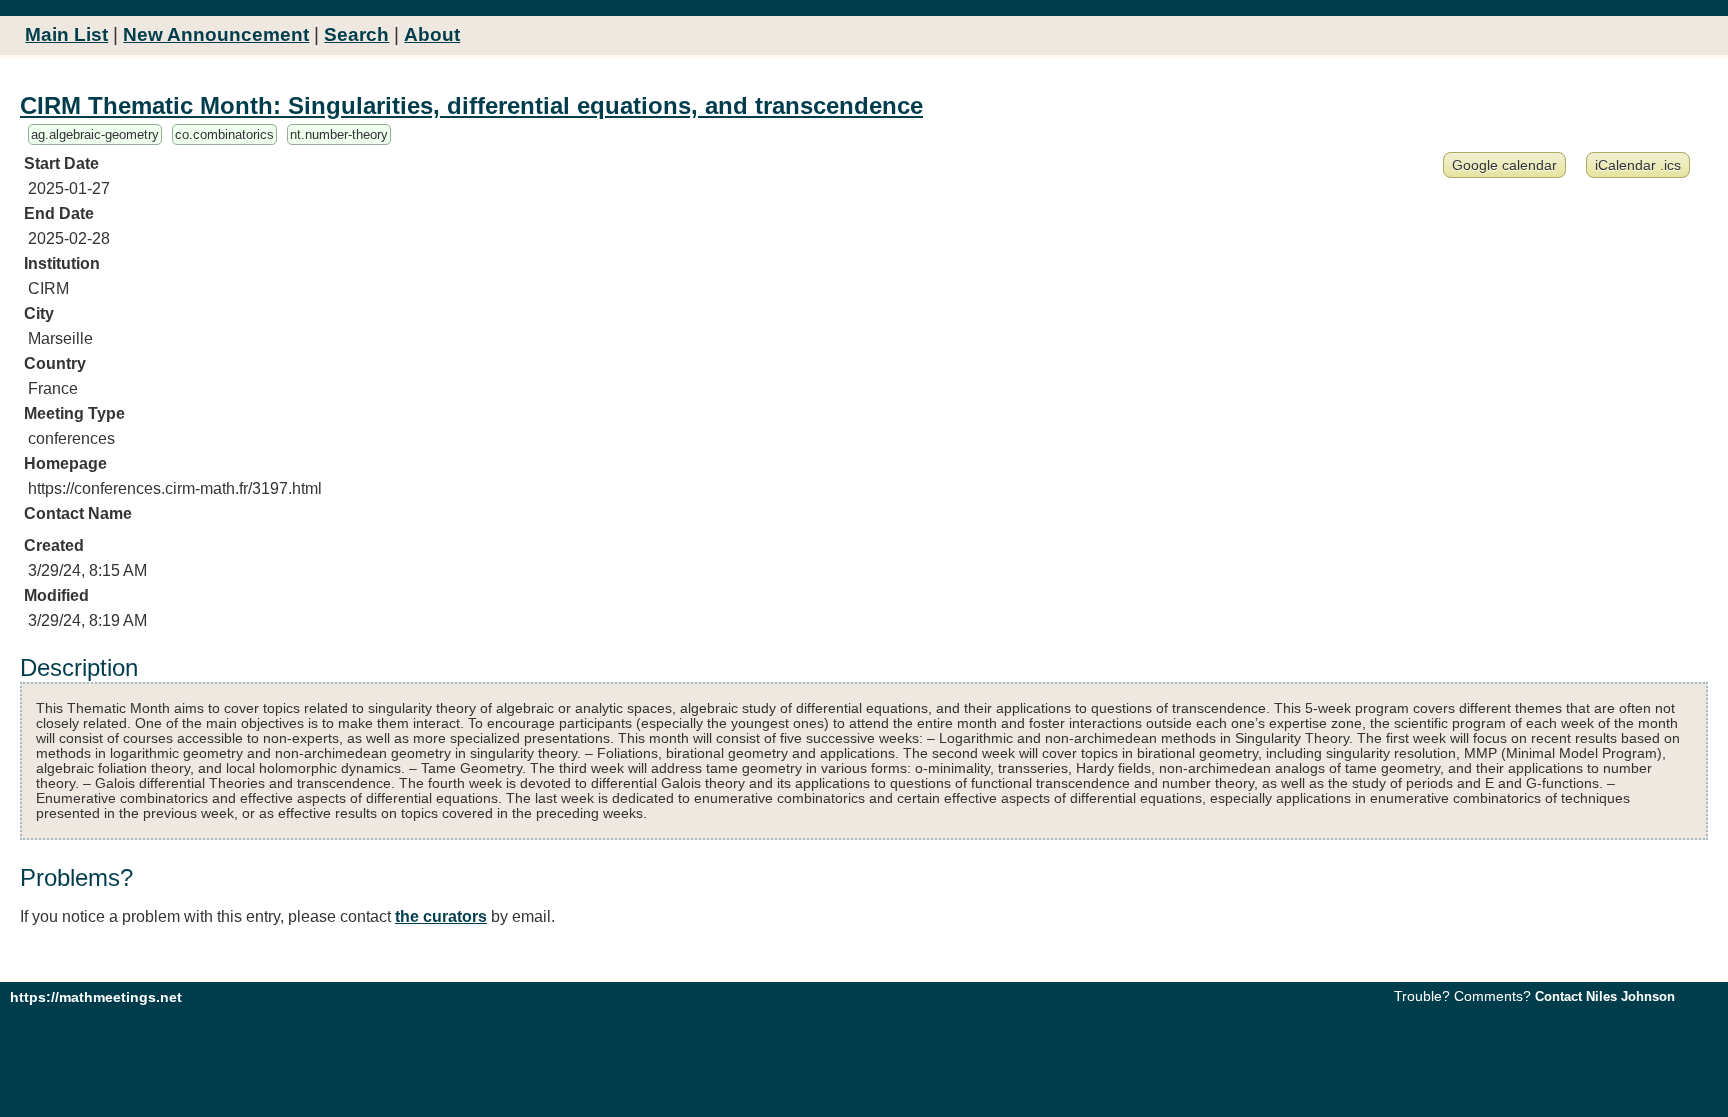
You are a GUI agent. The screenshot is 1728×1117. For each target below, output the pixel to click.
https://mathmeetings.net (96, 997)
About (432, 34)
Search (356, 34)
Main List (66, 34)
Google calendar (1504, 165)
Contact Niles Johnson (1605, 996)
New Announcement (216, 34)
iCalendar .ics (1638, 165)
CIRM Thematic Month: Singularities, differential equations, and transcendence (471, 105)
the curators (441, 916)
